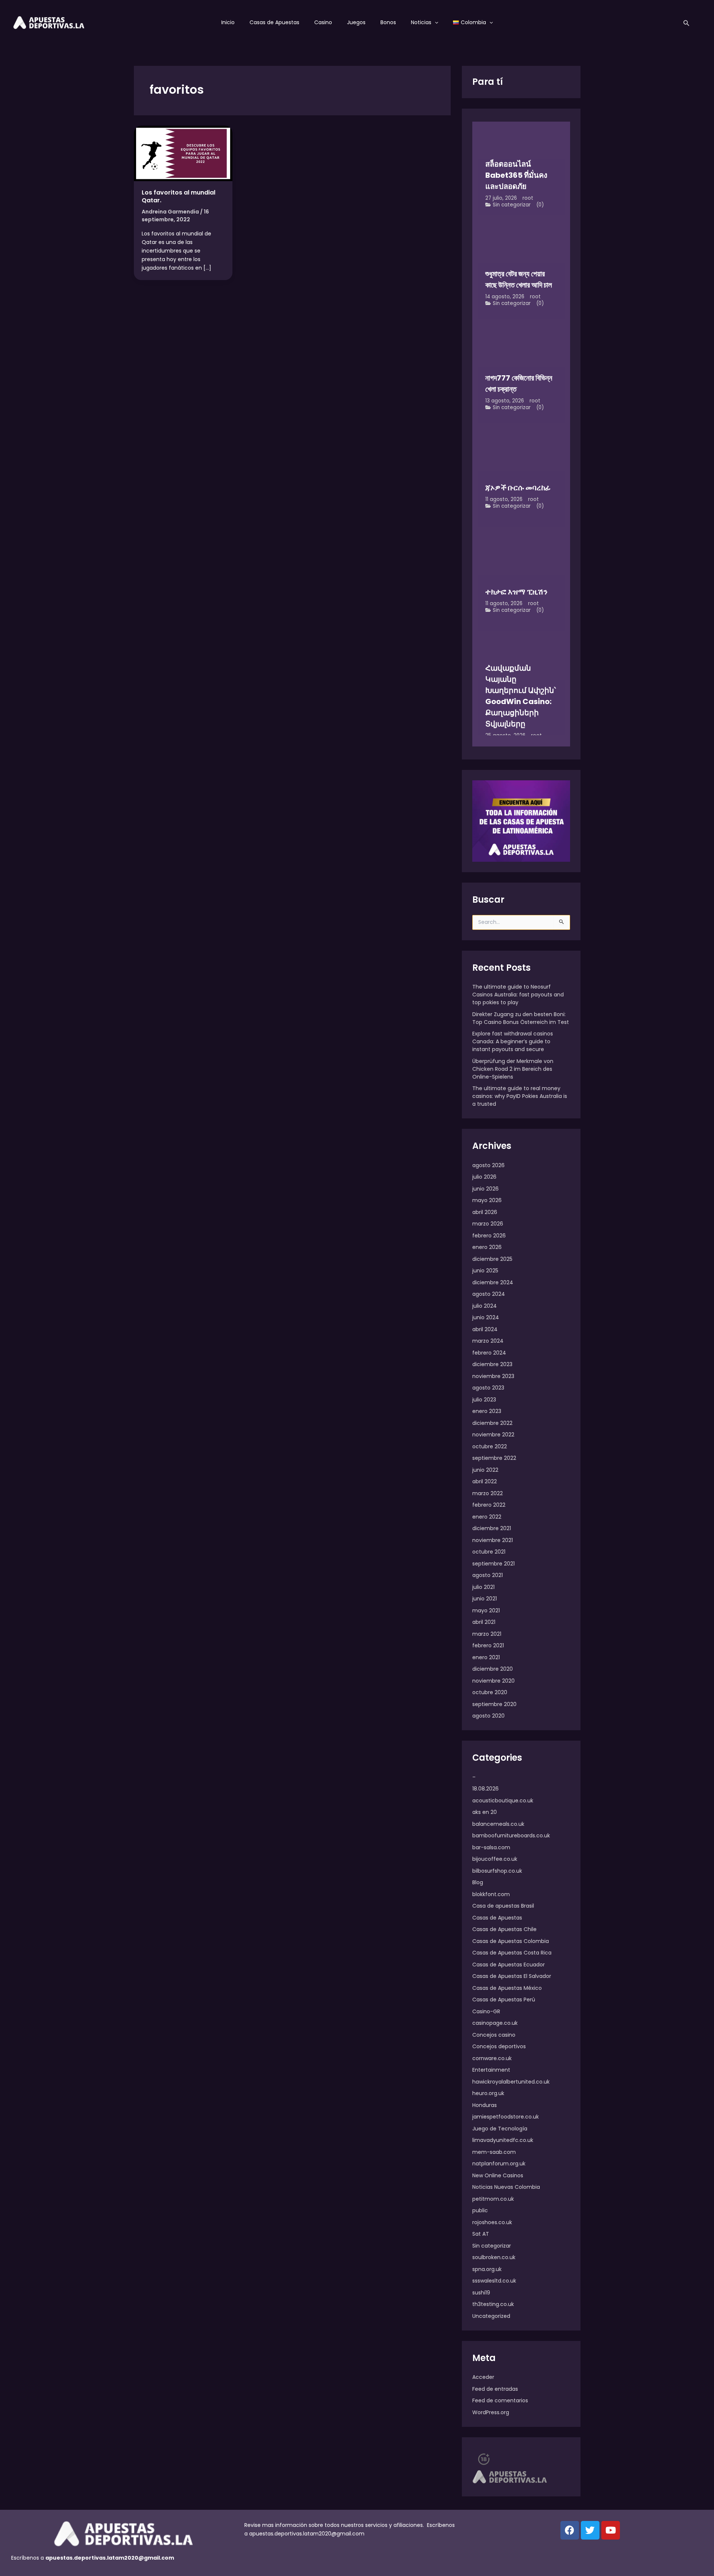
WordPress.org (491, 2412)
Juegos (356, 22)
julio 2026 (484, 1177)
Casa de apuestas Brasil (503, 1906)
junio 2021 (485, 1599)
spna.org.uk (487, 2269)
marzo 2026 (488, 1224)
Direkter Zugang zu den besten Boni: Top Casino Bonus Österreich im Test (521, 1018)
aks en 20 (485, 1812)
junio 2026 (485, 1189)
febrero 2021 (488, 1645)
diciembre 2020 (493, 1669)
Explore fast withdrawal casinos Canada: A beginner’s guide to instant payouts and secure (513, 1041)
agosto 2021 (488, 1575)
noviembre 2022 (493, 1435)
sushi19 (481, 2293)
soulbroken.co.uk (494, 2257)
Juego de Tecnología (500, 2129)
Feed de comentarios (500, 2400)
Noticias (421, 22)
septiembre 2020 (494, 1704)
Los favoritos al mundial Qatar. (178, 196)
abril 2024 (485, 1329)
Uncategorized (491, 2316)
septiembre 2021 (493, 1564)
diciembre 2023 (492, 1364)
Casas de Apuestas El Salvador (512, 1976)
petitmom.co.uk (493, 2199)
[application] (435, 22)
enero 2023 (487, 1411)
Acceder (483, 2377)
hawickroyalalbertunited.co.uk (511, 2082)
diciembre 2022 (492, 1423)
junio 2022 (485, 1470)
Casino (323, 22)
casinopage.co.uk (495, 2023)
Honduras (485, 2105)
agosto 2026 (488, 1165)
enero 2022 (487, 1517)
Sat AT (481, 2234)
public (480, 2210)
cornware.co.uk (492, 2058)
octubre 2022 (490, 1446)
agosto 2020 (488, 1716)
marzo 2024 (488, 1341)
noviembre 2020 (493, 1681)
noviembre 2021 (493, 1540)
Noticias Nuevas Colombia (506, 2187)
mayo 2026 (487, 1200)
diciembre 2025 (492, 1259)
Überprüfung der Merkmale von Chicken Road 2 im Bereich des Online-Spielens (513, 1069)
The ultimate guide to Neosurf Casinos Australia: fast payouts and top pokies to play (518, 995)
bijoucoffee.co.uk (495, 1859)
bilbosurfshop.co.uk (497, 1871)
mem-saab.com (494, 2152)
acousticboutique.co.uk (503, 1801)
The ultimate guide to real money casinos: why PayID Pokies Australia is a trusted (520, 1096)
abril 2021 (484, 1622)
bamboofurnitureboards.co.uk (511, 1835)
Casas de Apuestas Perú (504, 2000)
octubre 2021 (489, 1552)
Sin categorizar (512, 205)
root (528, 198)
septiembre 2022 (494, 1458)
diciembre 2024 (493, 1282)
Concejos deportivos (499, 2046)
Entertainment (491, 2070)
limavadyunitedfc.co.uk (503, 2140)
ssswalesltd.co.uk (494, 2281)
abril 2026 (485, 1212)
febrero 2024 (489, 1353)
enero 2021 (486, 1657)
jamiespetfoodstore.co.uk (506, 2117)
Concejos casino (494, 2035)
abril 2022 (485, 1481)
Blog (478, 1882)
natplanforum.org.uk (499, 2164)
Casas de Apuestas (274, 22)
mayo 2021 (486, 1610)
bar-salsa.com (491, 1847)
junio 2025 (485, 1271)
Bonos (388, 22)
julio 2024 (485, 1306)
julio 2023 (484, 1400)
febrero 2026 (489, 1236)
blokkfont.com (491, 1894)
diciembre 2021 (492, 1528)
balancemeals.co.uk (498, 1824)
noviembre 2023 (493, 1376)
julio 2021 (483, 1587)
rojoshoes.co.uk (492, 2222)
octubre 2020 (490, 1692)
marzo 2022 (488, 1493)
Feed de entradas (495, 2389)
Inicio (228, 22)
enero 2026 (487, 1247)
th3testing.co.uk (493, 2304)
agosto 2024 (489, 1294)
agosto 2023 (488, 1388)
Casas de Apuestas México (507, 1988)
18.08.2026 (485, 1789)
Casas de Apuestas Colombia (511, 1941)
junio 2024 (486, 1317)
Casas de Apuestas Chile (504, 1929)
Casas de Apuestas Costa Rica (512, 1953)
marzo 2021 (487, 1634)
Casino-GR (486, 2011)
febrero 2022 (489, 1505)
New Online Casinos (498, 2175)
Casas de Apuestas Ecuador (509, 1965)
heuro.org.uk (488, 2093)
